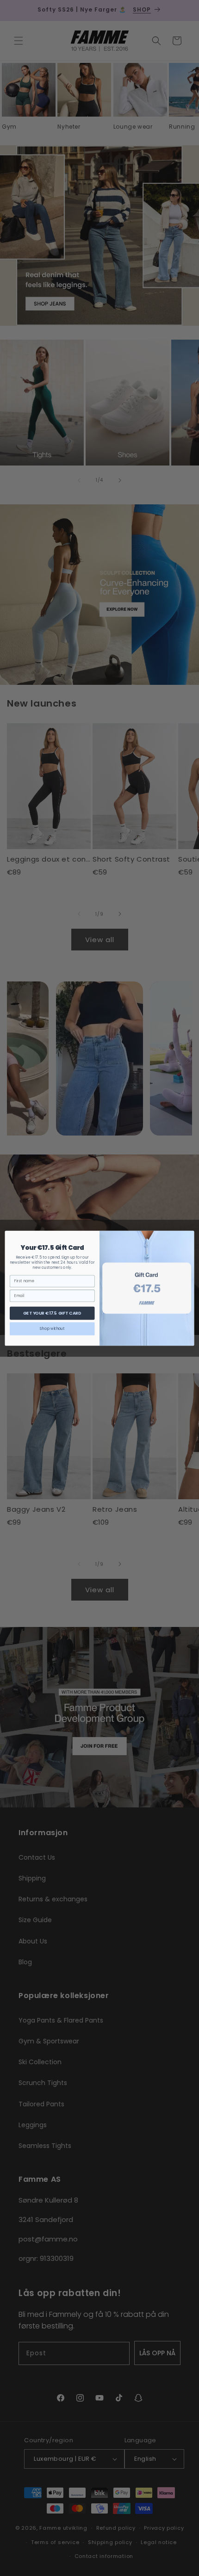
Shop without (52, 1328)
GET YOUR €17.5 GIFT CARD (52, 1313)
